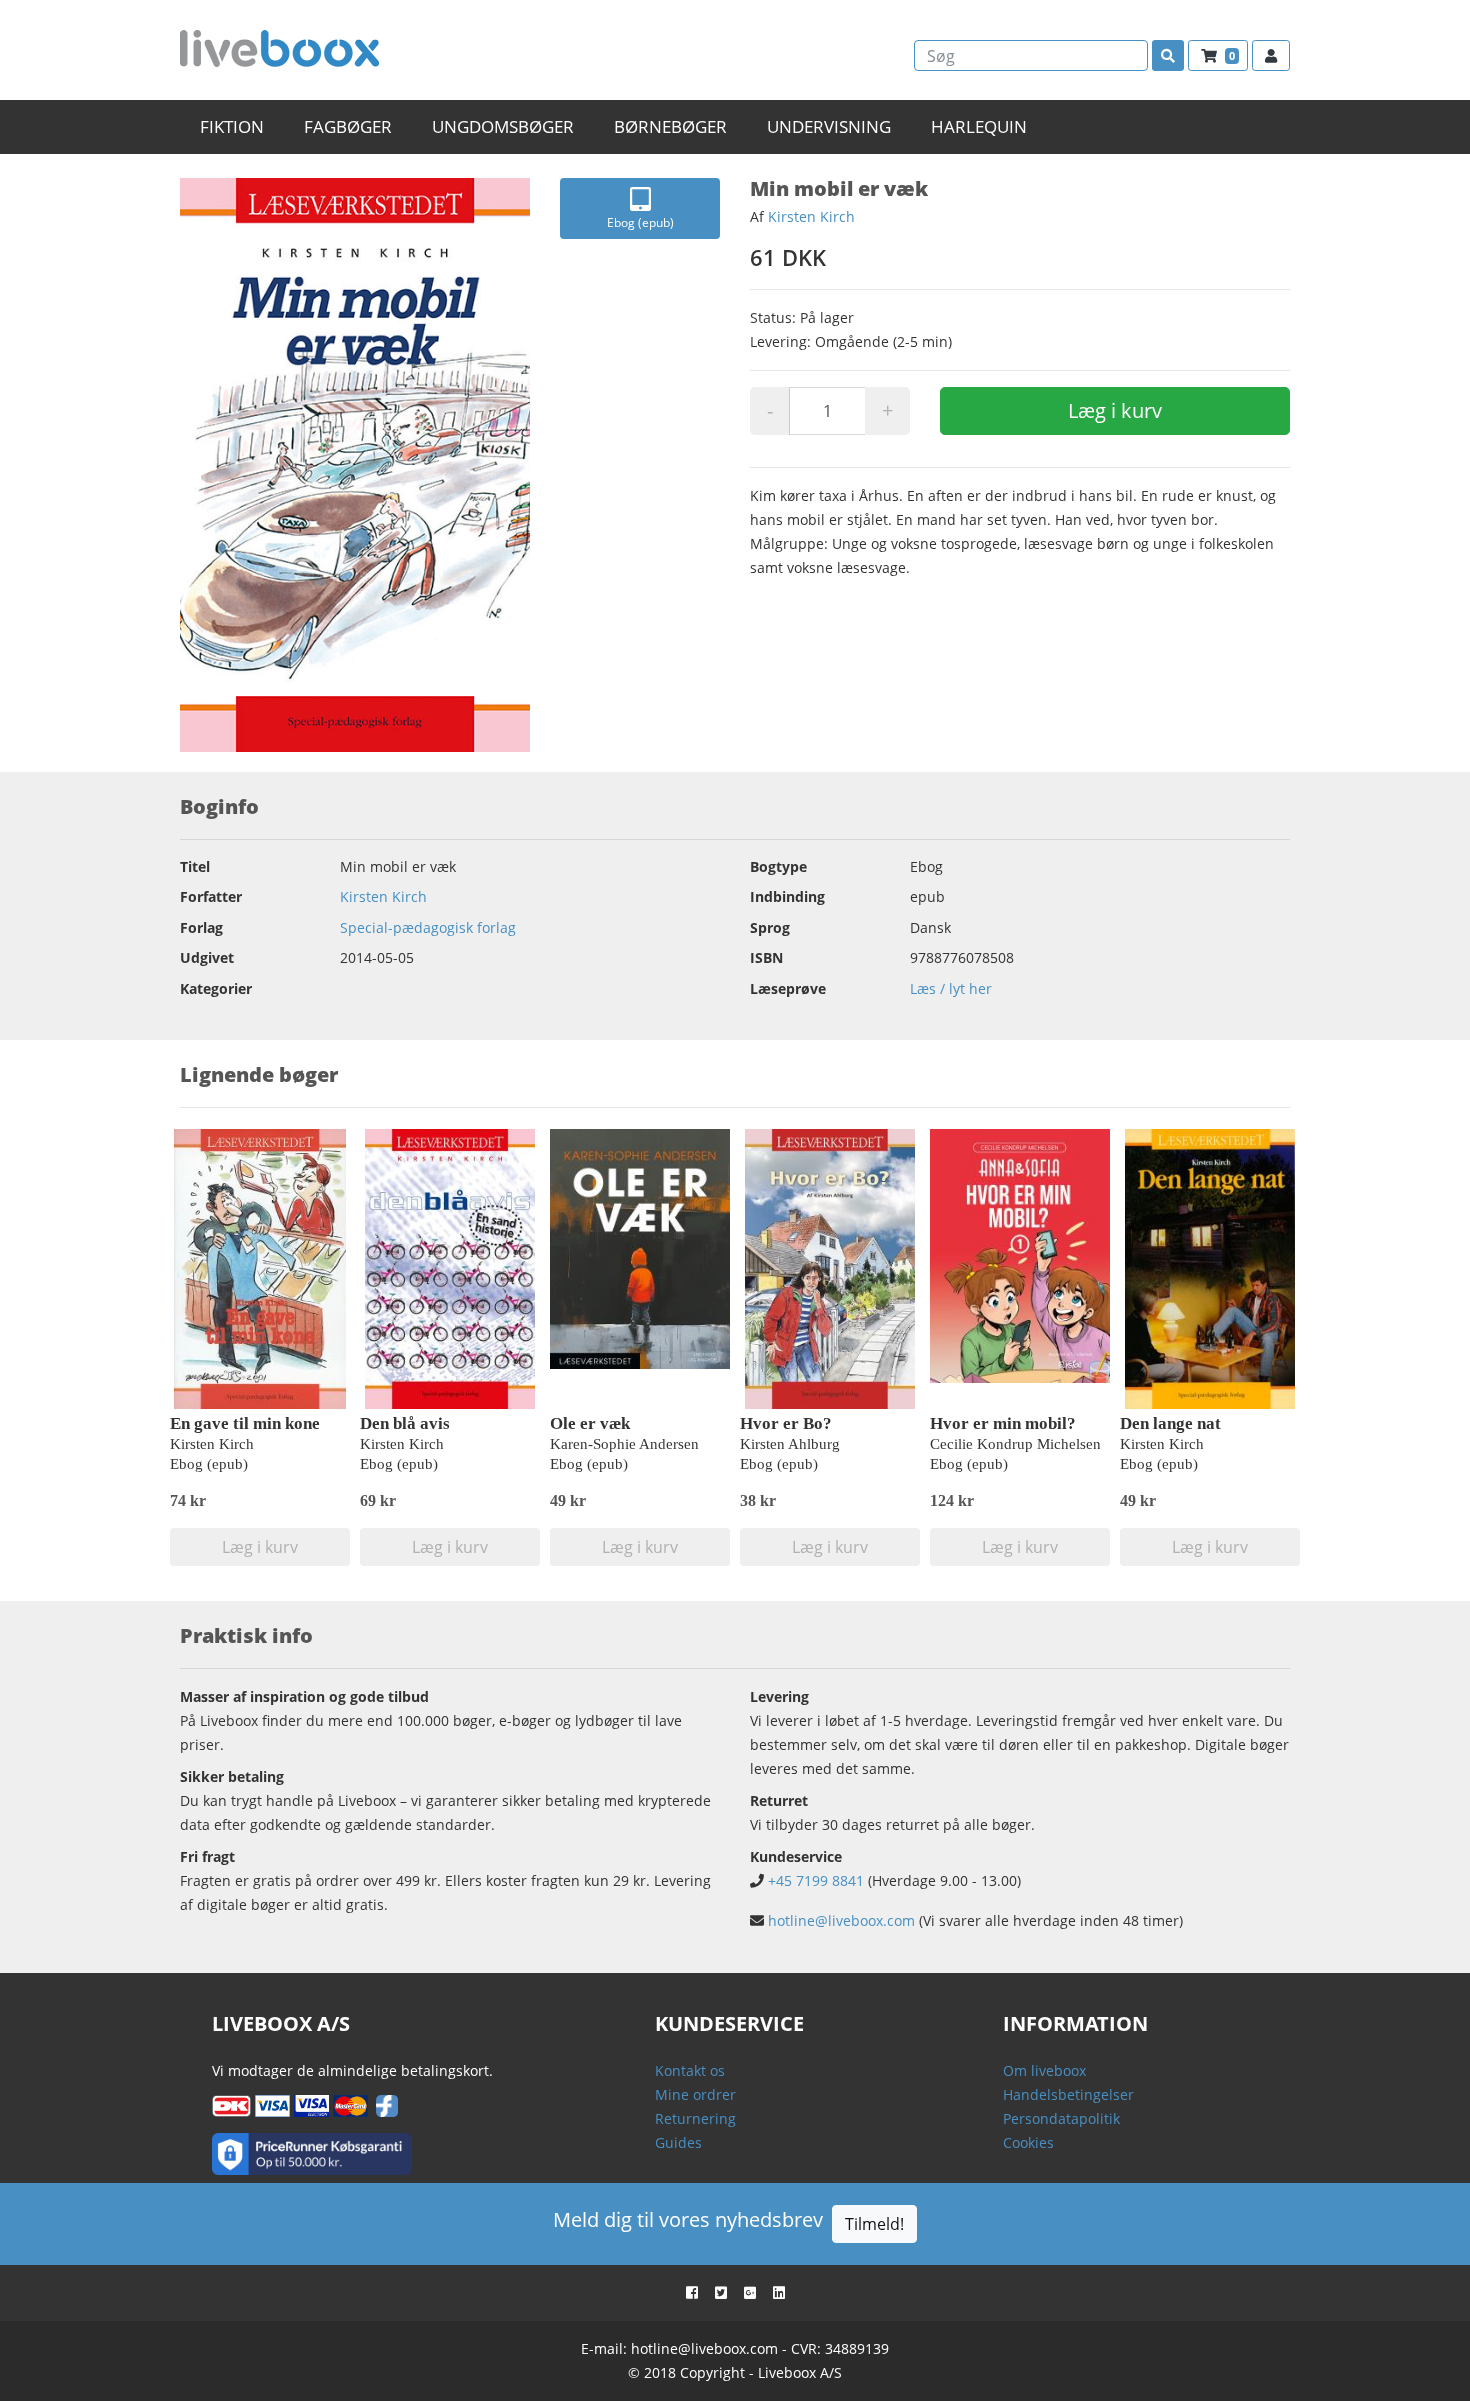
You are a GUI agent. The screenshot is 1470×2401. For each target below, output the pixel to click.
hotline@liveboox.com (841, 1920)
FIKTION (232, 126)
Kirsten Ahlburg (790, 1444)
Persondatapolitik (1061, 2118)
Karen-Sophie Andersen (624, 1444)
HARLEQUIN (979, 126)
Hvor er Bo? (786, 1423)
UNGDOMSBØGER (503, 126)
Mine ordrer (695, 2094)
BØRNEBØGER (670, 126)
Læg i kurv (1115, 410)
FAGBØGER (348, 126)
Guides (678, 2142)
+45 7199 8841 (816, 1880)
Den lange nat (1170, 1423)
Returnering (695, 2118)
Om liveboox (1044, 2070)
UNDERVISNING (829, 126)
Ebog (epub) (640, 222)
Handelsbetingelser (1068, 2094)
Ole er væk (590, 1423)
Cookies (1028, 2142)
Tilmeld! (874, 2224)
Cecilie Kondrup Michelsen (1015, 1444)
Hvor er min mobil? (1003, 1423)
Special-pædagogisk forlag (428, 927)
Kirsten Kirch (811, 216)
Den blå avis (405, 1423)
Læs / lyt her (951, 988)
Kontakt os (690, 2070)
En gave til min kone (245, 1423)
